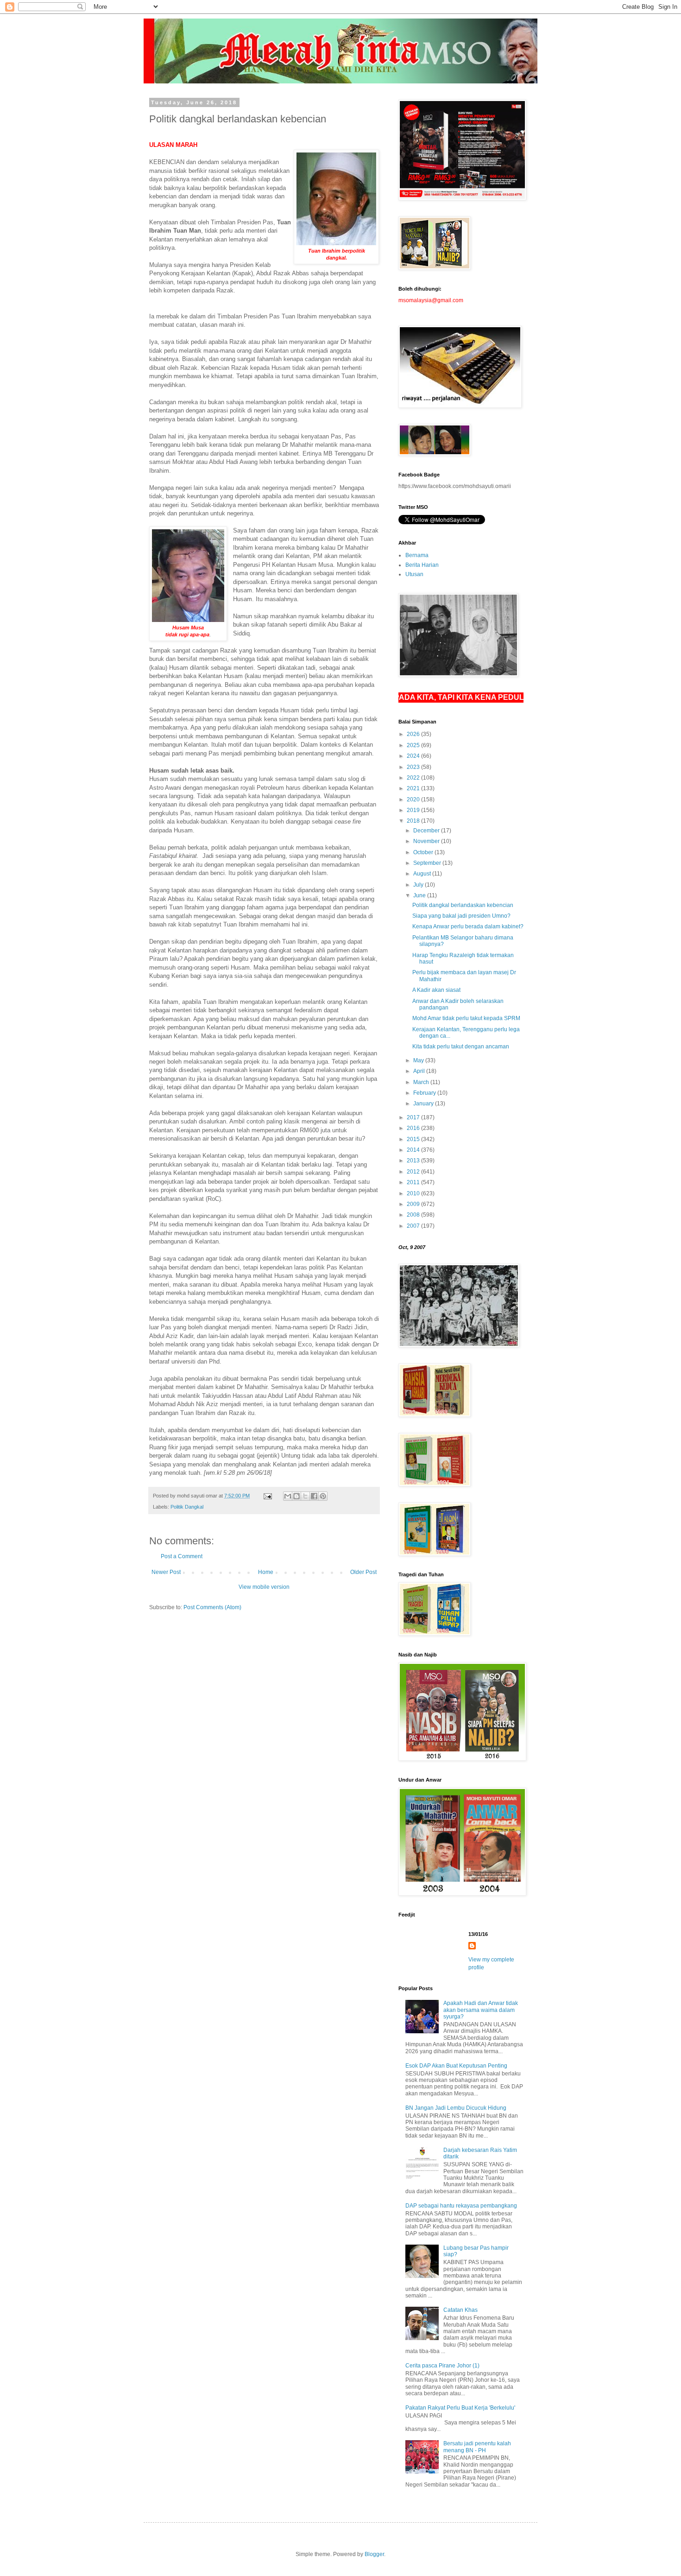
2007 (414, 1226)
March (422, 1082)
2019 (414, 810)
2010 (414, 1193)
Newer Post (166, 1572)
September (428, 863)
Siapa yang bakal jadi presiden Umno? (461, 916)
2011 (414, 1182)
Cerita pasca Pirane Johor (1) (442, 2366)
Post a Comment (182, 1556)
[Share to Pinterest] (323, 1496)
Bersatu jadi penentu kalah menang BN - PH (477, 2447)
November (427, 841)
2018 (414, 821)
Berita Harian (422, 565)
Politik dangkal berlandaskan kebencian (463, 905)
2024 (414, 756)
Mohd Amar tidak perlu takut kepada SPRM (466, 1018)
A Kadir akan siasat (436, 990)
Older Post (363, 1572)
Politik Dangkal (187, 1507)
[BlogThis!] (296, 1496)
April (420, 1071)
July (419, 885)
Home (266, 1572)
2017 (414, 1117)
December (427, 831)
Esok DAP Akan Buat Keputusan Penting (456, 2066)
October (424, 852)
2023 (414, 767)
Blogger (374, 2554)
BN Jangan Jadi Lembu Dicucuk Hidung (456, 2108)
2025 (414, 745)
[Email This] (288, 1496)
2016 (414, 1128)
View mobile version (264, 1587)
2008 (414, 1215)
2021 (414, 788)
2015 (414, 1139)
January (424, 1104)
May (419, 1060)
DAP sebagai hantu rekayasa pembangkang (461, 2206)
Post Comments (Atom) (212, 1607)
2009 (414, 1204)
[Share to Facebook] (314, 1496)
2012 (414, 1172)
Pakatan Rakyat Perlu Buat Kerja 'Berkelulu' (460, 2408)
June (420, 895)
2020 (414, 799)
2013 (414, 1161)
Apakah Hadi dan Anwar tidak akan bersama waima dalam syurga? (481, 2010)
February (425, 1093)
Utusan (414, 574)
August (423, 874)
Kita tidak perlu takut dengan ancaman (461, 1047)
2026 (414, 734)
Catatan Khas (460, 2310)
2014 (414, 1150)
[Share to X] (305, 1496)
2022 (414, 778)
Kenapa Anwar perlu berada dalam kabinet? (468, 926)
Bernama (417, 555)
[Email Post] (267, 1496)
